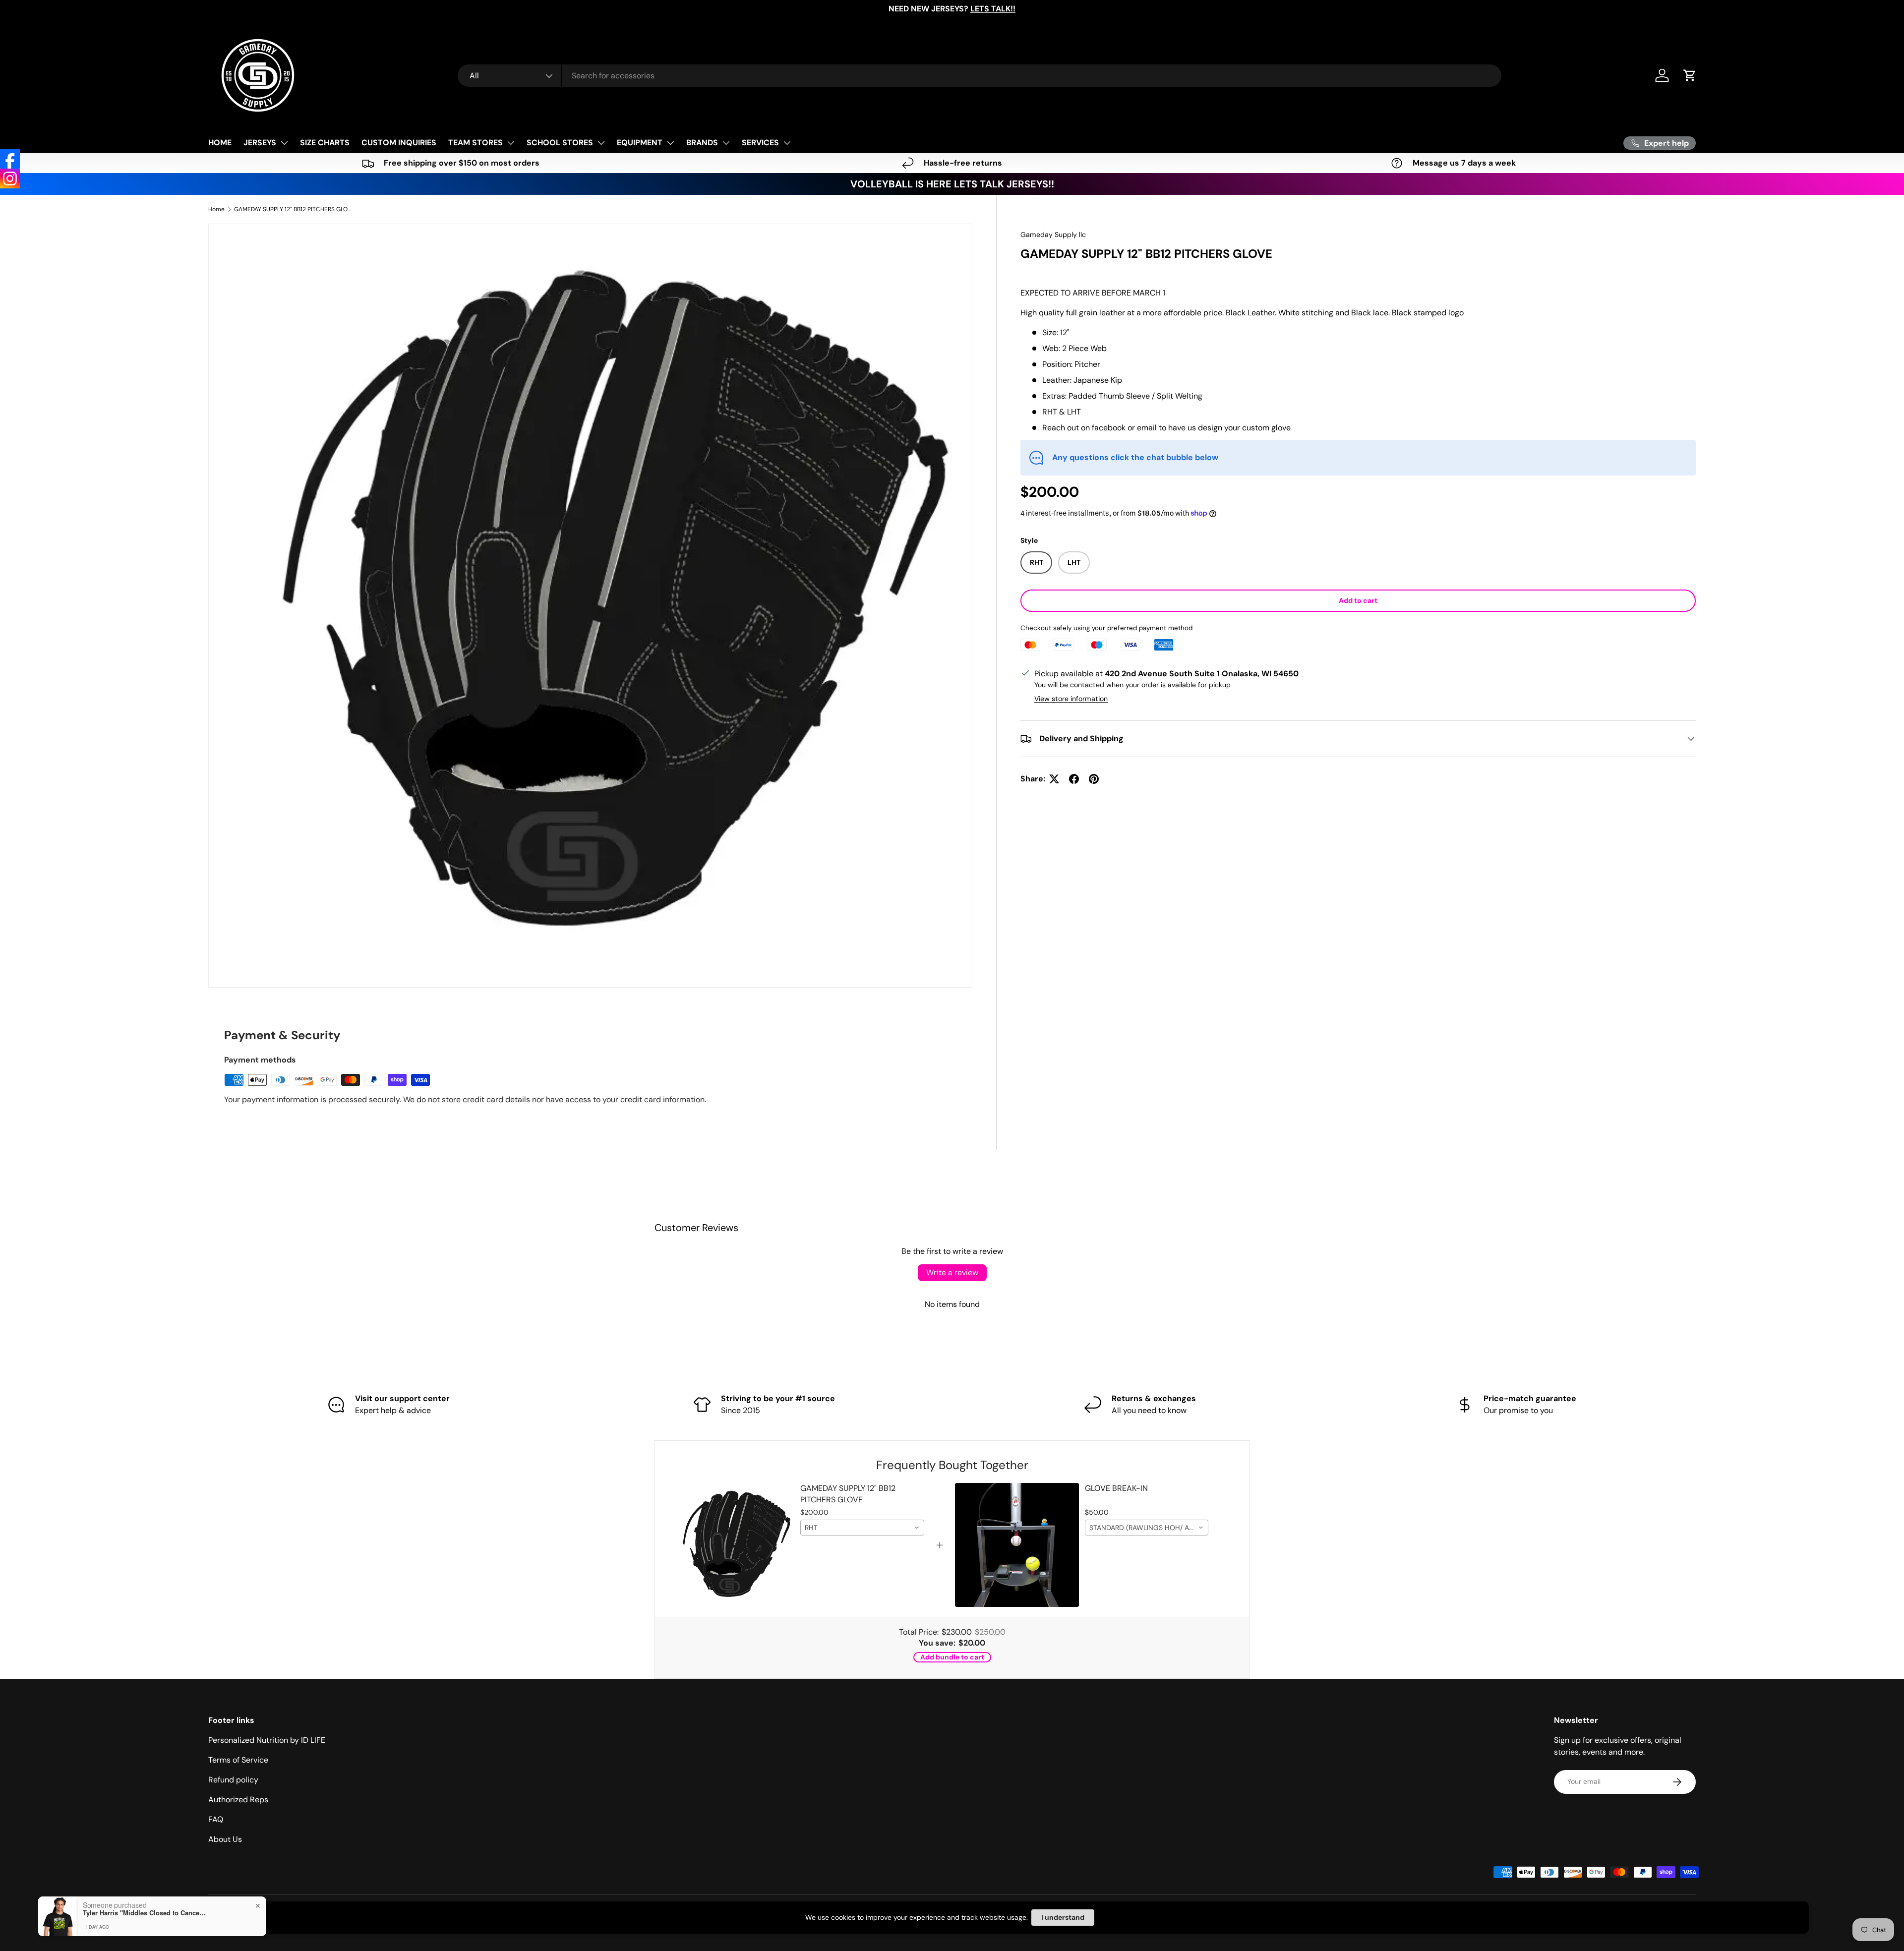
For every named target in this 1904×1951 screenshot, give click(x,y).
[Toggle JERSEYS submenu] (284, 143)
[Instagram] (10, 178)
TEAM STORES (476, 143)
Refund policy (233, 1780)
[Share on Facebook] (1074, 779)
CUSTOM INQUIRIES (399, 143)
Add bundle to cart (952, 1657)
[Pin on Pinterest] (1094, 779)
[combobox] (980, 76)
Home (216, 209)
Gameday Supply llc (1053, 235)
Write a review (952, 1272)
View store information (1071, 699)
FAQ (216, 1819)
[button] (1690, 75)
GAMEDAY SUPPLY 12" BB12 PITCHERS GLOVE (294, 209)
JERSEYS (260, 143)
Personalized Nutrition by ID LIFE (267, 1740)
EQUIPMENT (640, 143)
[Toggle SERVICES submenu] (787, 143)
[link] (733, 1545)
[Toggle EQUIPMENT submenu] (670, 143)
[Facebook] (10, 159)
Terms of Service (238, 1760)
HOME (220, 143)
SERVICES (760, 143)
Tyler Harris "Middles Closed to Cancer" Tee (145, 1913)
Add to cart (1358, 600)
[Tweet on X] (1054, 779)
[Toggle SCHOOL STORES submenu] (601, 143)
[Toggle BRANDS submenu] (726, 143)
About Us (225, 1839)
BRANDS (702, 143)
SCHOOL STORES (560, 143)
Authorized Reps (238, 1800)
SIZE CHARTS (325, 143)
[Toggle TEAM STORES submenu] (511, 143)
